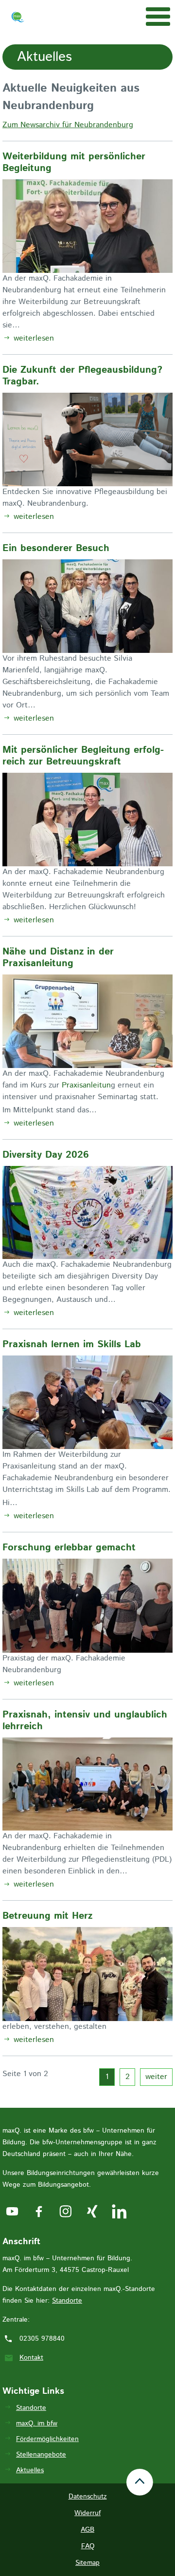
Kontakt (31, 2358)
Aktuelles (30, 2470)
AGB (87, 2530)
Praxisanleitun (86, 1085)
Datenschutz (88, 2497)
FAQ (88, 2546)
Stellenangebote (41, 2455)
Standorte (67, 2301)
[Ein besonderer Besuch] (87, 606)
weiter (156, 2077)
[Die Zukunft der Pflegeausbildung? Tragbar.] (87, 440)
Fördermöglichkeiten (47, 2439)
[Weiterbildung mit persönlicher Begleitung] (87, 226)
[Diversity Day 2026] (87, 1213)
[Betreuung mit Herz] (87, 1974)
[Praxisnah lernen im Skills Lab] (87, 1402)
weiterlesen (33, 338)
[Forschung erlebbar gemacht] (87, 1606)
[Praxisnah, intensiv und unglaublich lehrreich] (87, 1784)
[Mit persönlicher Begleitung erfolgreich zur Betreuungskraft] (87, 820)
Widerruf (87, 2513)
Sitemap (87, 2563)
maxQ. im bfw (37, 2423)
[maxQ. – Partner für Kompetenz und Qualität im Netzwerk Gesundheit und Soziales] (18, 19)
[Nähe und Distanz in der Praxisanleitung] (87, 1021)
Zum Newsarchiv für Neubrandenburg (68, 125)
